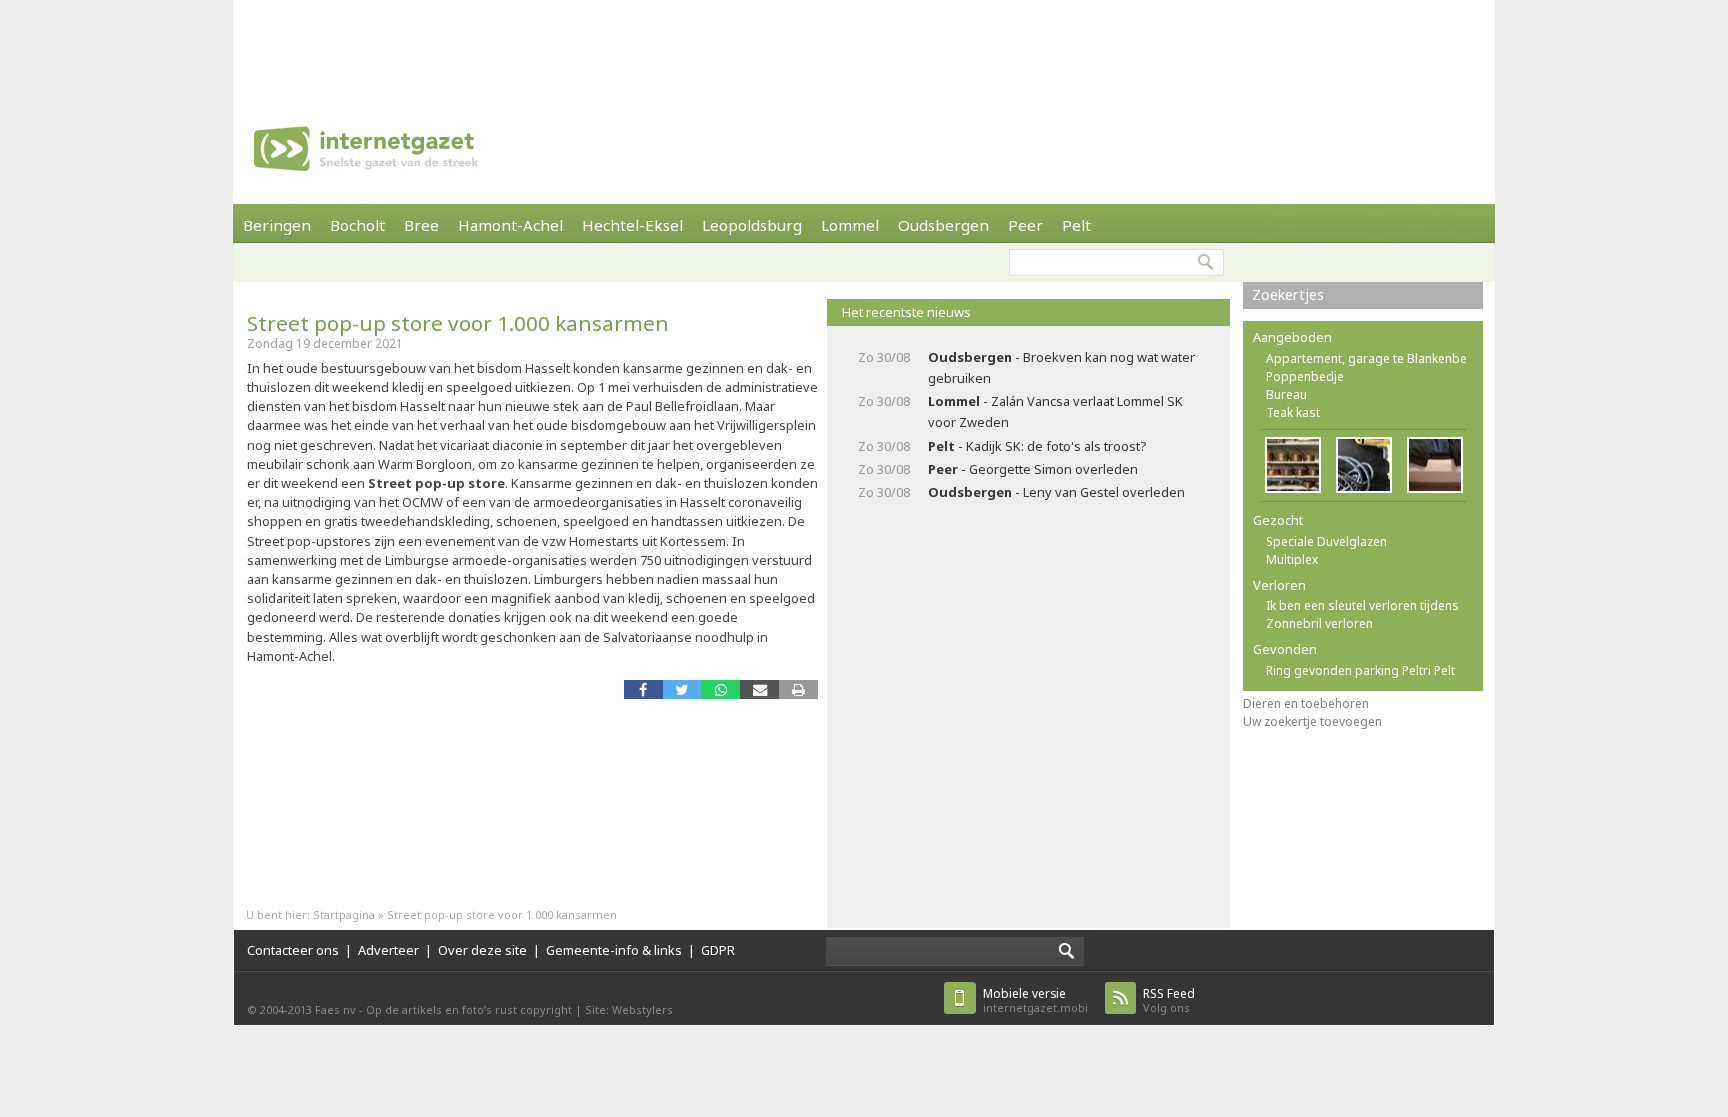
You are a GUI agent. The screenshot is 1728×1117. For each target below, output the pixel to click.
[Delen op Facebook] (643, 689)
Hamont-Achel (510, 225)
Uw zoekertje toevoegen (1312, 721)
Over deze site (482, 950)
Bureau (1286, 394)
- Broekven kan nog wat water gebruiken (1061, 367)
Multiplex (1292, 559)
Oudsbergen (943, 225)
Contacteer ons (293, 950)
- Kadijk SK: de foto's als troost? (1037, 446)
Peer (1025, 225)
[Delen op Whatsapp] (720, 689)
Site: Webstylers (629, 1009)
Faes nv (335, 1009)
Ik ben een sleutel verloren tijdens (1362, 605)
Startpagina (344, 914)
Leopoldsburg (752, 225)
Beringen (277, 225)
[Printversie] (798, 689)
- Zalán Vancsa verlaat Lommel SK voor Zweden (1055, 411)
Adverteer (388, 950)
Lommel (850, 225)
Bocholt (357, 225)
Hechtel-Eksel (632, 225)
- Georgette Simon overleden (1033, 469)
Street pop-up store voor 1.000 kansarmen (458, 323)
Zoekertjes (1288, 294)
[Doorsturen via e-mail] (759, 689)
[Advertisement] (864, 45)
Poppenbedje (1305, 376)
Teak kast (1293, 412)
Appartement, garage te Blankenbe (1366, 358)
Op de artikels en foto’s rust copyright (469, 1009)
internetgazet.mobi (1035, 1000)
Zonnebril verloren (1319, 623)
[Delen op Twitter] (682, 689)
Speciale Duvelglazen (1326, 541)
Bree (421, 225)
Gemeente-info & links (614, 950)
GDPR (718, 950)
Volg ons (1169, 1000)
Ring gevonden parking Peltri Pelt (1360, 670)
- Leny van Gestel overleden (1056, 492)
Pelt (1076, 225)
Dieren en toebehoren (1306, 703)
